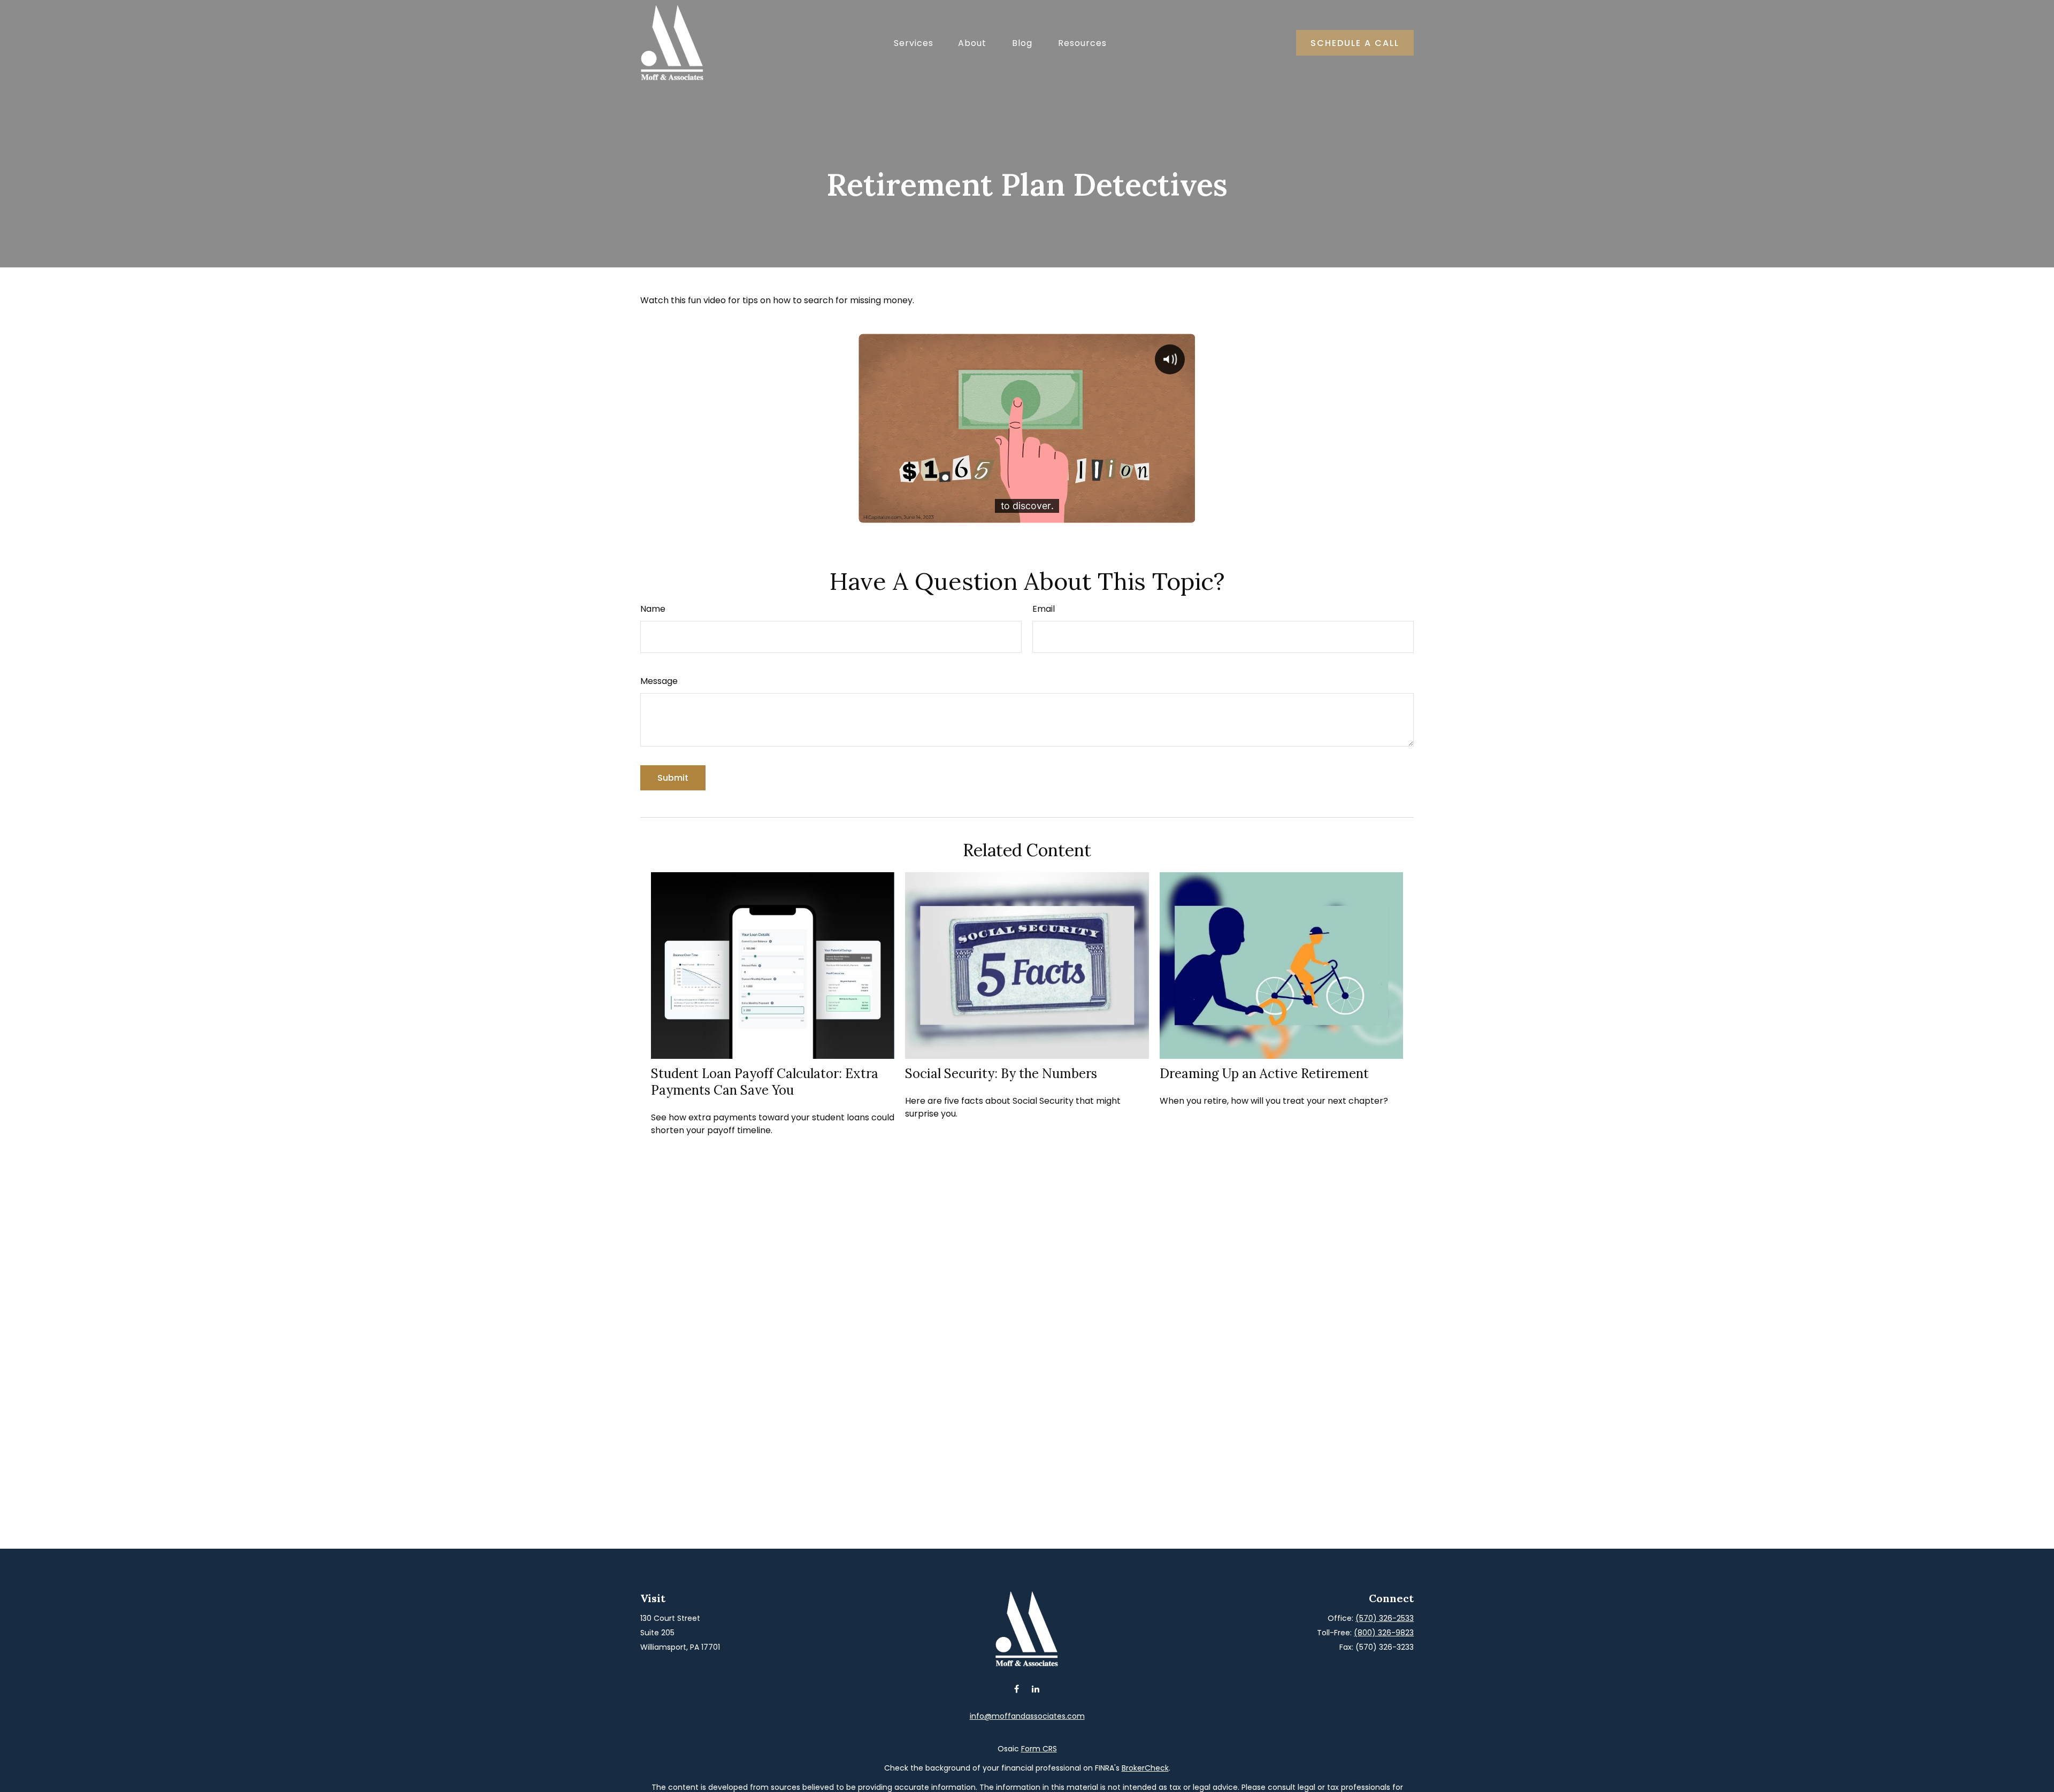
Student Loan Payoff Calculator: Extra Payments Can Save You (765, 1082)
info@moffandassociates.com (1027, 1716)
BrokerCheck (1145, 1768)
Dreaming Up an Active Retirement (1264, 1074)
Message (659, 681)
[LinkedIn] (1035, 1689)
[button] (914, 43)
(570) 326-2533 (1385, 1618)
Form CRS (1039, 1749)
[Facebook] (1017, 1689)
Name (653, 609)
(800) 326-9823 (1384, 1633)
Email (1044, 609)
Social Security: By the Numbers (1001, 1074)
